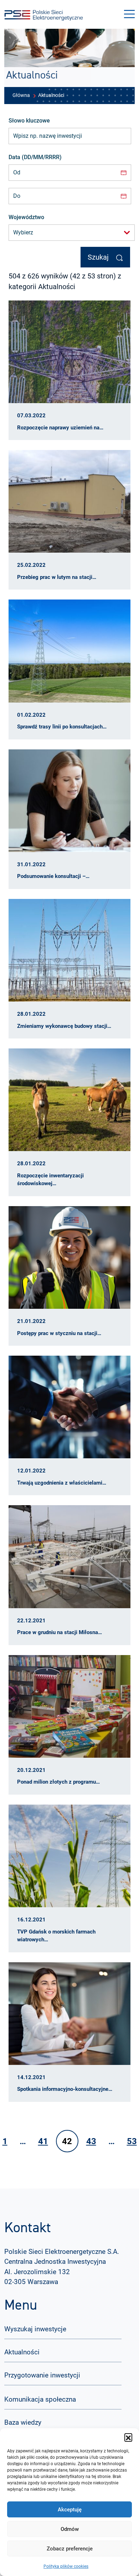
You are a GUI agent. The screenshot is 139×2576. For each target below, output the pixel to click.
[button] (128, 2437)
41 (43, 2141)
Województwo (26, 217)
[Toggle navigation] (129, 14)
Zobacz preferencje (70, 2549)
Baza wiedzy (23, 2422)
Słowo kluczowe (29, 121)
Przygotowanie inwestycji (42, 2375)
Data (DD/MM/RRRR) (35, 157)
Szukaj (99, 257)
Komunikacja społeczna (40, 2399)
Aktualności (22, 2352)
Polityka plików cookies (66, 2566)
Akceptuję (70, 2510)
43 (91, 2141)
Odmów (70, 2529)
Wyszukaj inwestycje (35, 2329)
